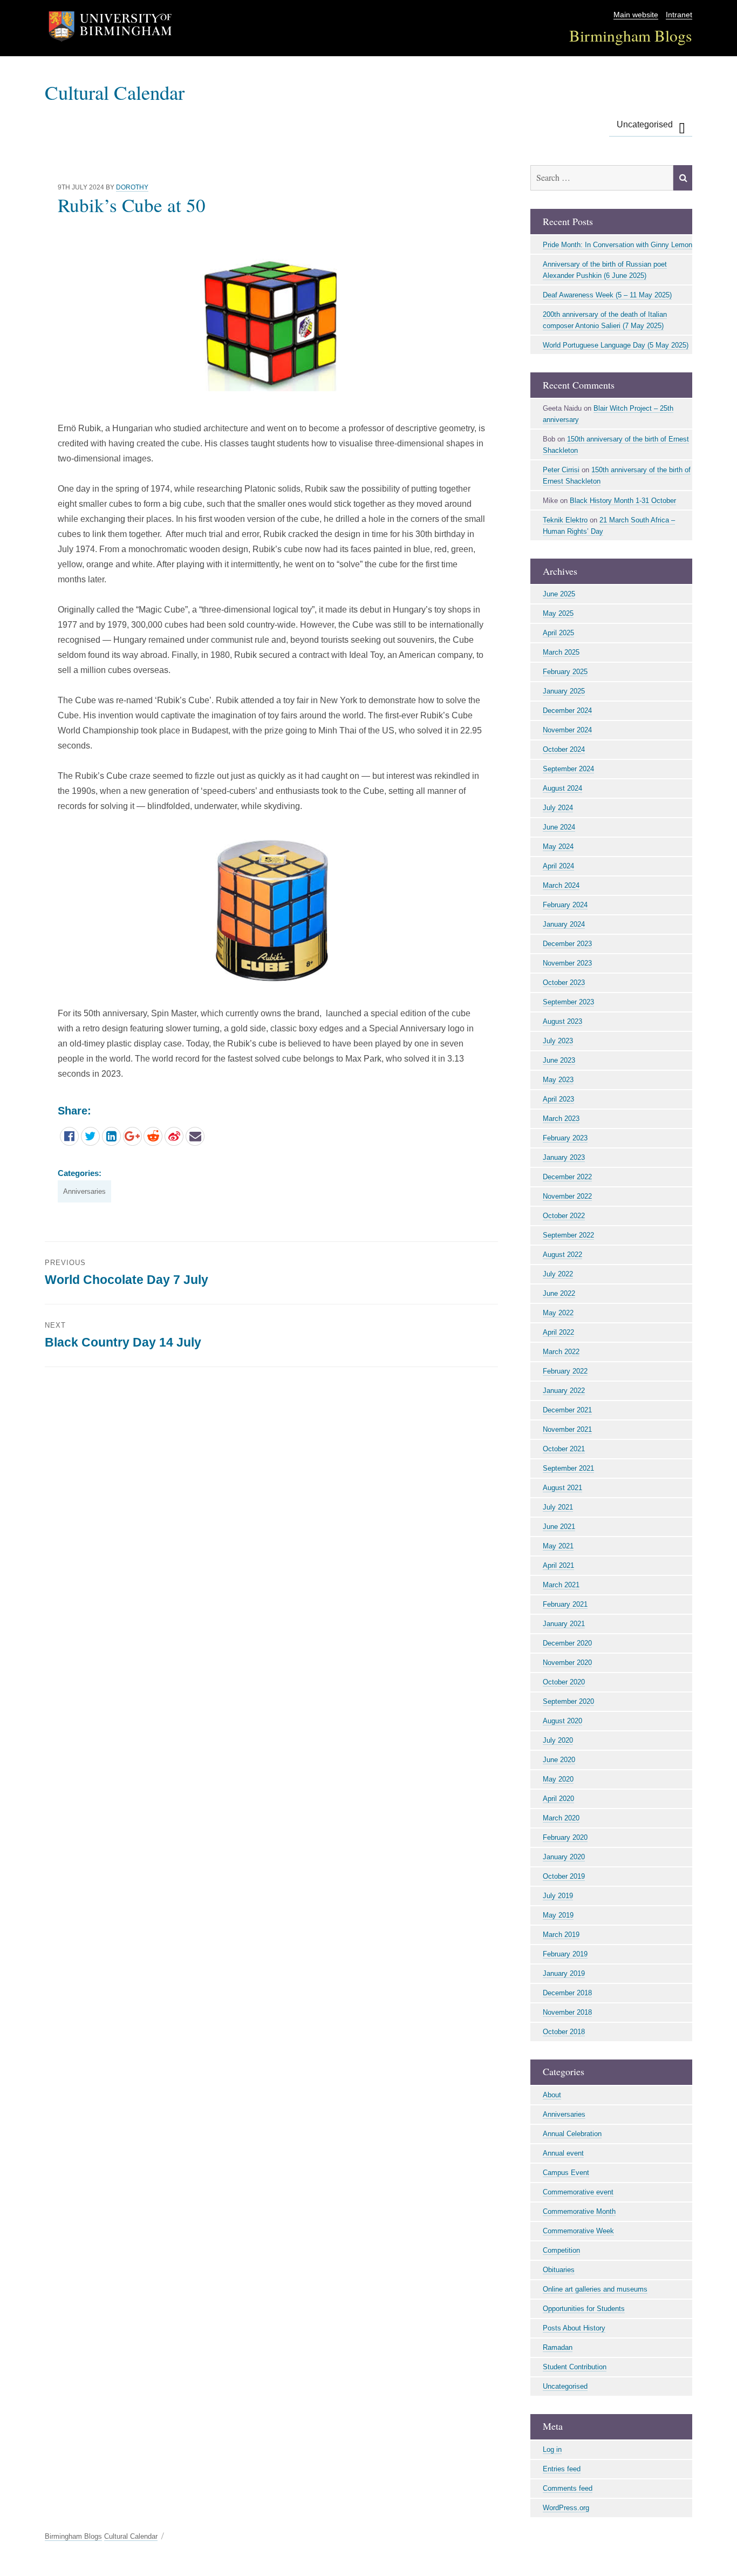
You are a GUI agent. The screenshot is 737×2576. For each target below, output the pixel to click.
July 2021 (558, 1507)
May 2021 (558, 1546)
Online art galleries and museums (595, 2289)
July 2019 (558, 1896)
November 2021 (567, 1429)
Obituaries (559, 2270)
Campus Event (566, 2173)
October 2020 (564, 1682)
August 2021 (562, 1488)
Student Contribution (575, 2367)
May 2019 (558, 1915)
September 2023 (568, 1002)
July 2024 (558, 808)
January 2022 (564, 1391)
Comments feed (568, 2488)
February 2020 (565, 1837)
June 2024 (559, 827)
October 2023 (564, 983)
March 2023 (561, 1119)
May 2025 (558, 613)
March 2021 (561, 1585)
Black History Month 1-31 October (623, 501)
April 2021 (558, 1565)
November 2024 (567, 730)
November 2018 (567, 2012)
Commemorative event (578, 2192)
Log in (552, 2449)
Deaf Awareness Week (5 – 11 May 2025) (607, 295)
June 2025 (559, 594)
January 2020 (564, 1857)
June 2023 (559, 1060)
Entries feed (562, 2469)
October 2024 (564, 749)
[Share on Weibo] (174, 1136)
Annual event (563, 2153)
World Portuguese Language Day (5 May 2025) (616, 345)
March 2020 (561, 1818)
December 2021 (567, 1410)
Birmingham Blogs (631, 35)
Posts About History (574, 2328)
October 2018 (564, 2032)
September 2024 (568, 769)
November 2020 (567, 1663)
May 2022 (558, 1313)
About (552, 2095)
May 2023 (558, 1080)
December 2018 (567, 1993)
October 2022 (564, 1216)
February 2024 (565, 905)
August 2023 (562, 1021)
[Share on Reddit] (153, 1136)
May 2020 (558, 1779)
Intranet (679, 15)
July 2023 (558, 1041)
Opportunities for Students (584, 2309)
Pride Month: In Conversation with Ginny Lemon (617, 245)
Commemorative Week (578, 2231)
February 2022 (565, 1371)
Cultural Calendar (115, 92)
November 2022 (567, 1196)
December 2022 (567, 1177)
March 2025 (561, 652)
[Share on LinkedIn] (111, 1136)
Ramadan (558, 2347)
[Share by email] (195, 1136)
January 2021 (564, 1624)
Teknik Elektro (565, 520)
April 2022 (558, 1332)
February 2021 (565, 1604)
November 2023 (567, 963)
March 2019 (561, 1935)
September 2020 (568, 1701)
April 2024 (558, 866)
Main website (636, 15)
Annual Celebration (572, 2134)
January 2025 (564, 691)
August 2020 (562, 1721)
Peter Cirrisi (561, 470)
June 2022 (559, 1293)
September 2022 (568, 1235)
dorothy (132, 187)
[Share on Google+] (132, 1136)
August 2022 (562, 1255)
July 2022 (558, 1274)
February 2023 (565, 1138)
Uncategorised (645, 124)
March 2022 (561, 1352)
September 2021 (568, 1468)
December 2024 (567, 711)
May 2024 (558, 847)
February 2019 (565, 1954)
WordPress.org (566, 2508)
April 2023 (558, 1099)
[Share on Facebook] (69, 1136)
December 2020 (567, 1643)
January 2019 (564, 1973)
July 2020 (558, 1740)
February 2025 (565, 672)
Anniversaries (84, 1191)
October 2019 (564, 1876)
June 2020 (559, 1760)
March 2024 (561, 885)
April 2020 (558, 1799)
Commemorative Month (579, 2211)
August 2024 (562, 788)
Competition (561, 2250)
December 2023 (567, 944)
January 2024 (564, 924)
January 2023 (564, 1157)
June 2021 (559, 1527)
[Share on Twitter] (90, 1136)
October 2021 (564, 1449)
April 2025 (558, 633)
